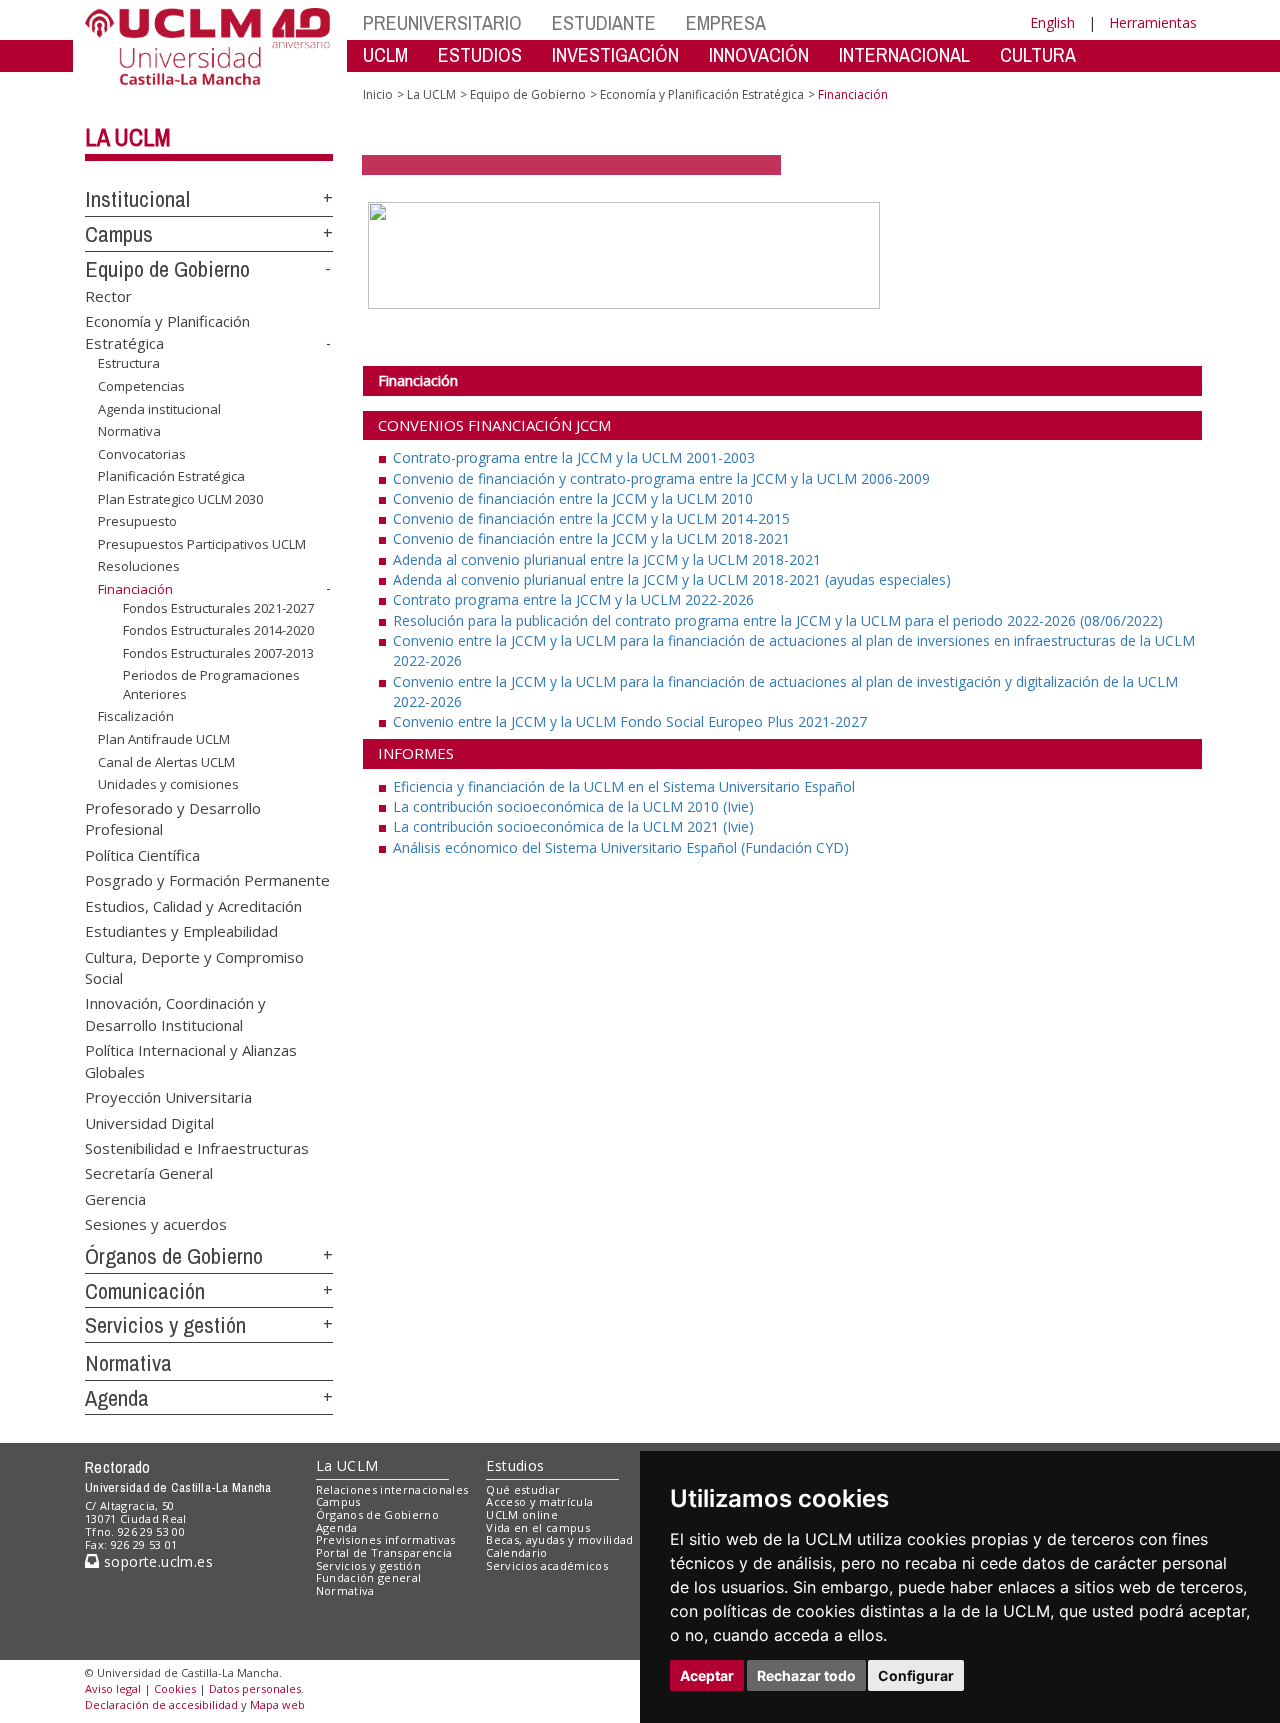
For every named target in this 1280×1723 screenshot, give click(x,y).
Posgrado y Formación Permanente (207, 880)
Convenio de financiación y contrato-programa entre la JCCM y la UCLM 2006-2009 (661, 478)
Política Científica (142, 854)
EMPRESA (726, 22)
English (1052, 22)
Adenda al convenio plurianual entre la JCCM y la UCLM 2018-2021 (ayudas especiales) (672, 579)
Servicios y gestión (165, 1325)
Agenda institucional (159, 408)
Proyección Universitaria (168, 1097)
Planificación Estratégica (171, 476)
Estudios (515, 1465)
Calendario (516, 1552)
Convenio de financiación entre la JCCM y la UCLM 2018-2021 (591, 538)
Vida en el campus (538, 1527)
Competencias (141, 386)
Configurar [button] (916, 1675)
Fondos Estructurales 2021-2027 (218, 607)
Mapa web (277, 1704)
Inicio (378, 94)
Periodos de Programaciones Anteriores (211, 684)
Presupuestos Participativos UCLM (202, 544)
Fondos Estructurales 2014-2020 (218, 630)
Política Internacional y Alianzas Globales (191, 1060)
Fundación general (369, 1577)
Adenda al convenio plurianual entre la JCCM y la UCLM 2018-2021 (607, 559)
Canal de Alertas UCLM (166, 761)
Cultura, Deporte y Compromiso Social (194, 966)
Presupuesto (137, 521)
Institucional (137, 199)
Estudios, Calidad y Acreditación (193, 905)
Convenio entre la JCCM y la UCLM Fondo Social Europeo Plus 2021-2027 (630, 721)
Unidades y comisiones (168, 784)
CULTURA (1038, 54)
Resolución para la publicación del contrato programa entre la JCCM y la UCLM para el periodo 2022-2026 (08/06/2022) (778, 620)
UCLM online (522, 1514)
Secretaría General (149, 1173)
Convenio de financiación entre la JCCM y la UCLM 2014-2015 (591, 518)
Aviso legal (113, 1688)
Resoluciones (139, 566)
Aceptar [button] (707, 1675)
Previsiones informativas (386, 1539)
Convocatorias (142, 454)
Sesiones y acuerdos (156, 1224)
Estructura (129, 363)
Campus (119, 234)
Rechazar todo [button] (806, 1675)
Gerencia (115, 1198)
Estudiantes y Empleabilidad (181, 931)
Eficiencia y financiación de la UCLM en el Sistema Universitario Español (624, 786)
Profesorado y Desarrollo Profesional (173, 818)
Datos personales (255, 1688)
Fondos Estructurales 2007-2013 (218, 653)
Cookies (175, 1688)
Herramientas (1153, 22)
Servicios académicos (547, 1565)
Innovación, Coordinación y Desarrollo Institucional (175, 1013)
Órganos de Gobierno (174, 1256)
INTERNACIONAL (904, 54)
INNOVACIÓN (759, 54)
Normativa (129, 431)
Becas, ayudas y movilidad (559, 1539)
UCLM (385, 54)
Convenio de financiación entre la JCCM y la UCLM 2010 (573, 498)
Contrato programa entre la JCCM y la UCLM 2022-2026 (573, 599)
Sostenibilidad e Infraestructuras (197, 1147)
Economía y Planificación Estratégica (702, 94)
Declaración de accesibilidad (161, 1704)
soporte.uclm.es (156, 1561)
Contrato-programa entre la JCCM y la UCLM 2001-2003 (574, 457)
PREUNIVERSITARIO (442, 22)
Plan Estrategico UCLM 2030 (180, 499)
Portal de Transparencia (384, 1552)
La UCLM (128, 137)
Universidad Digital (149, 1122)
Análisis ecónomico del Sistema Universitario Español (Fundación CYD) (621, 847)
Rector (108, 295)
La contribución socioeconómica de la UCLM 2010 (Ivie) (573, 806)
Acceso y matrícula (539, 1501)
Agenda (117, 1398)
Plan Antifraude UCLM (164, 739)
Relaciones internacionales (392, 1489)
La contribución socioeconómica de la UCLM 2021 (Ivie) (573, 826)
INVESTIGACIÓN (615, 54)
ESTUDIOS (480, 54)
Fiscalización (136, 716)
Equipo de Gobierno (167, 269)
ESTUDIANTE (604, 22)
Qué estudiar (523, 1489)
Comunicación (145, 1291)
